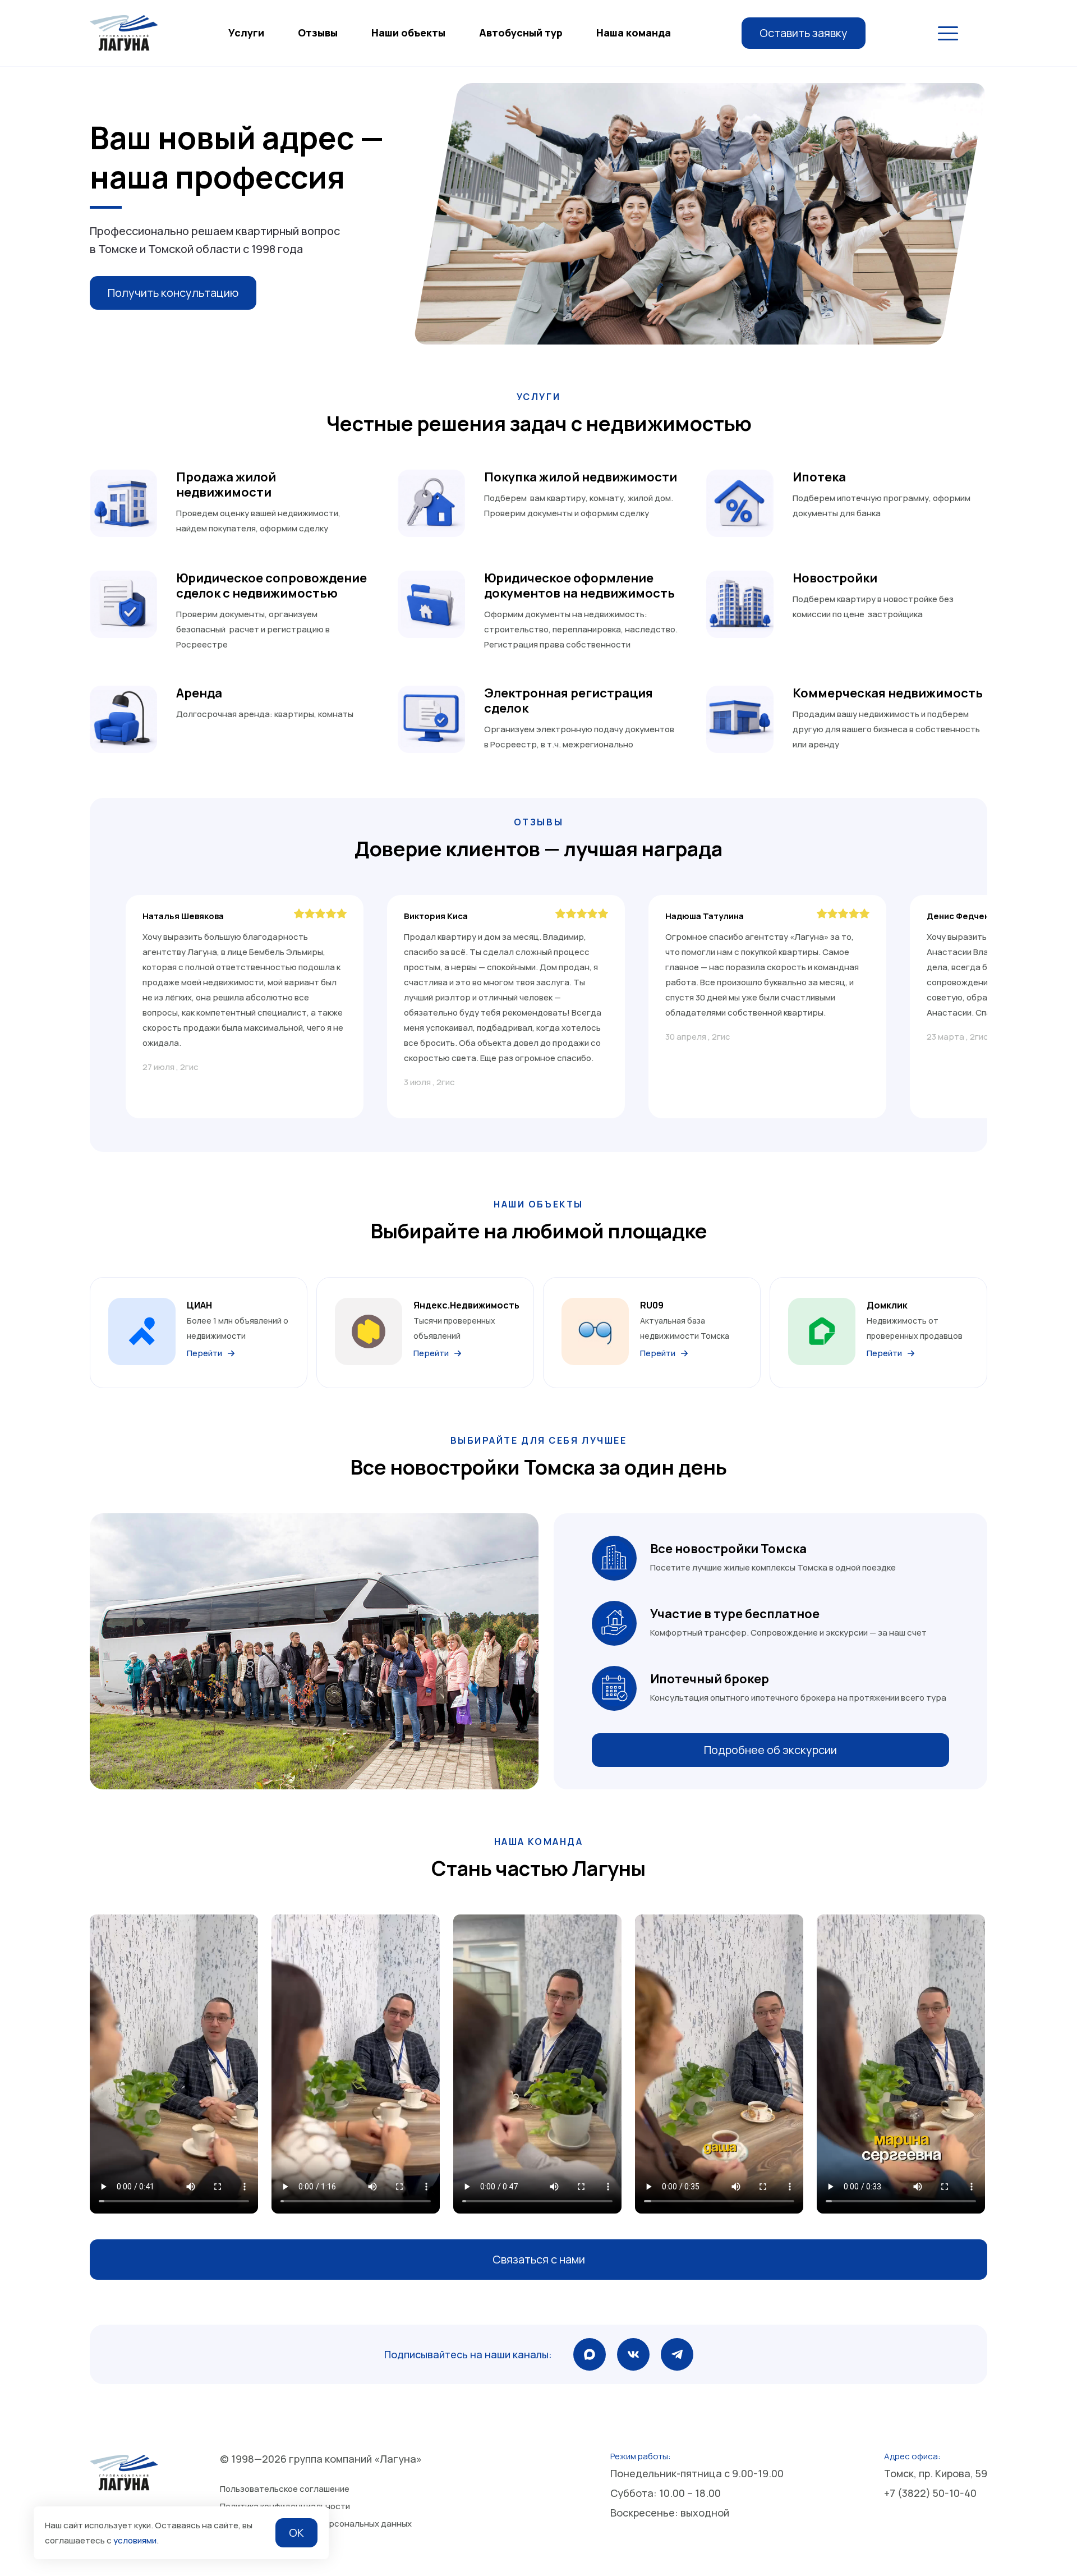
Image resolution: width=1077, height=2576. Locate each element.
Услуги (246, 33)
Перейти (204, 1353)
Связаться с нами (539, 2259)
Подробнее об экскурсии (770, 1750)
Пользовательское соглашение (285, 2489)
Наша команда (634, 33)
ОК (296, 2533)
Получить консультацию (173, 293)
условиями (135, 2540)
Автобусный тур (521, 33)
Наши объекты (408, 33)
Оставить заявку (804, 33)
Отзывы (318, 33)
